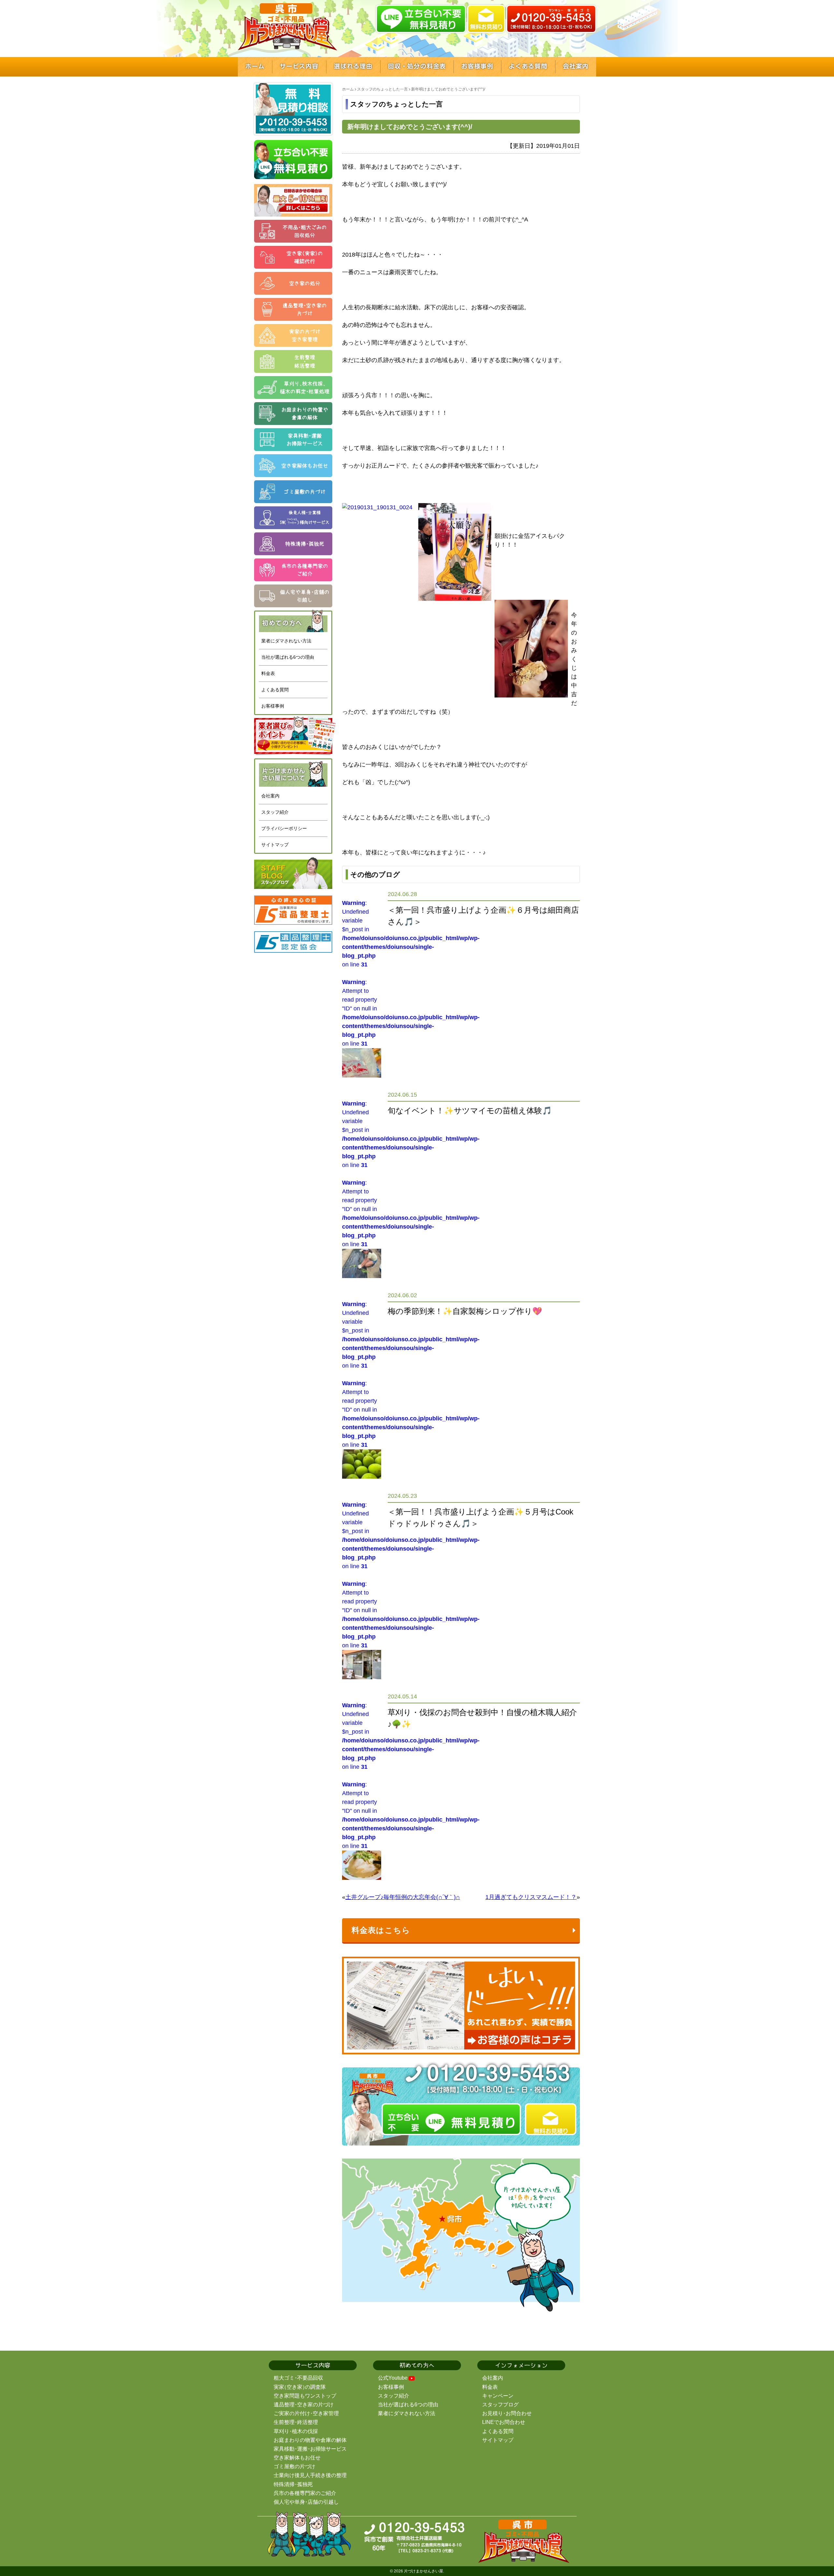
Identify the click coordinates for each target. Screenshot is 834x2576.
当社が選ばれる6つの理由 (288, 657)
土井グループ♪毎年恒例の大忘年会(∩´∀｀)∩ (403, 1897)
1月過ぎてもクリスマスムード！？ (531, 1897)
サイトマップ (275, 845)
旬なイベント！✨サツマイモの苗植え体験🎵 (470, 1111)
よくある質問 (275, 690)
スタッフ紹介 (275, 812)
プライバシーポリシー (284, 828)
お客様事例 (273, 706)
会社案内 (270, 796)
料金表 (268, 673)
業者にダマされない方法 (286, 641)
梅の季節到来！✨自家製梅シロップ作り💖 (465, 1311)
